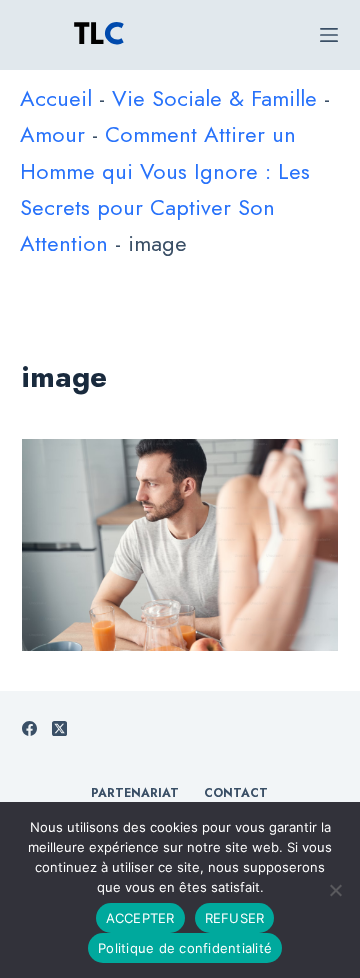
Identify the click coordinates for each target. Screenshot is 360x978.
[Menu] (329, 35)
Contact (236, 794)
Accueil (56, 98)
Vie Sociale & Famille (214, 98)
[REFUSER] (335, 890)
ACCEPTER (140, 918)
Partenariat (135, 794)
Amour (52, 134)
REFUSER (235, 918)
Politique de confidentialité (185, 948)
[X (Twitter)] (59, 728)
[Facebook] (29, 728)
